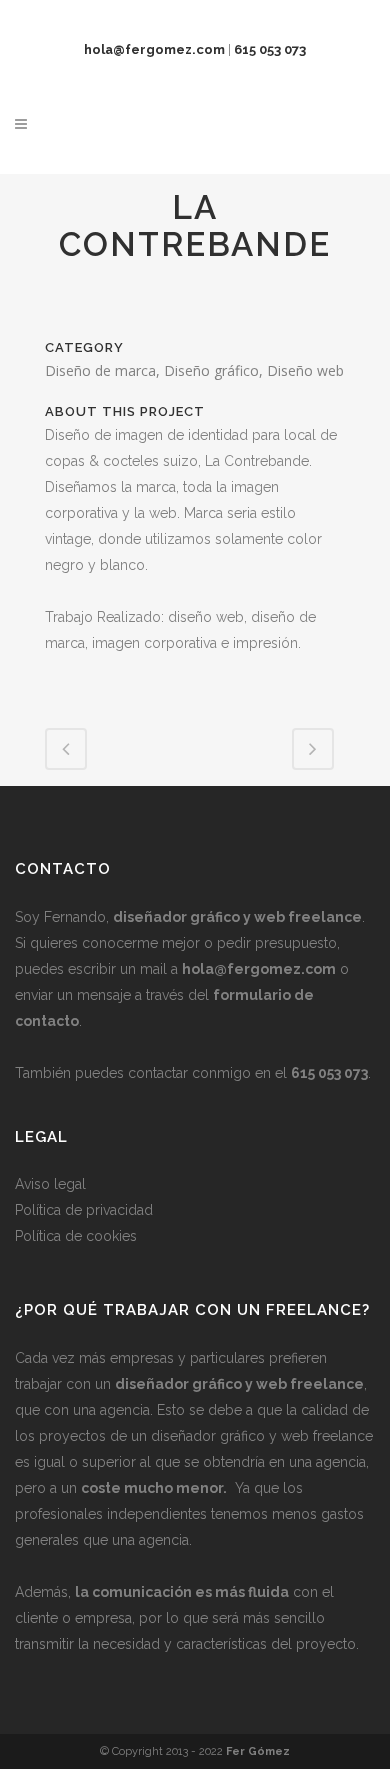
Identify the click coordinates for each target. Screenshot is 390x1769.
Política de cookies (76, 1236)
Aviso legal (50, 1184)
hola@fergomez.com (259, 969)
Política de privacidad (84, 1210)
